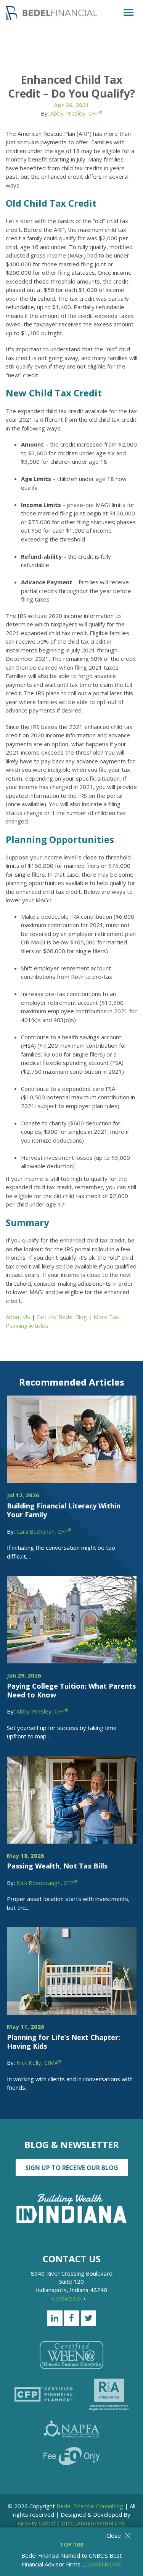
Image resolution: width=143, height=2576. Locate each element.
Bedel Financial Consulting (90, 2506)
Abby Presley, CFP (76, 113)
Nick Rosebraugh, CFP (47, 1883)
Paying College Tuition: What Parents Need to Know (71, 1690)
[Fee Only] (71, 2456)
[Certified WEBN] (71, 2355)
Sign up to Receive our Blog (72, 2168)
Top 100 (72, 2544)
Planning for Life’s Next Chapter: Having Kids (63, 2042)
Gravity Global (36, 2523)
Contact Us (67, 2298)
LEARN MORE (103, 2564)
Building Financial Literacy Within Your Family (64, 1510)
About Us (18, 1317)
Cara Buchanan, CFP (44, 1531)
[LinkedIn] (55, 2318)
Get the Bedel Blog (62, 1317)
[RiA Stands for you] (109, 2395)
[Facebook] (72, 2318)
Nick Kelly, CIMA (39, 2062)
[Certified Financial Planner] (43, 2394)
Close (114, 2535)
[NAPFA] (72, 2429)
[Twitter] (88, 2318)
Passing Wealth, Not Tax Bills (57, 1866)
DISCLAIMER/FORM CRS (93, 2523)
